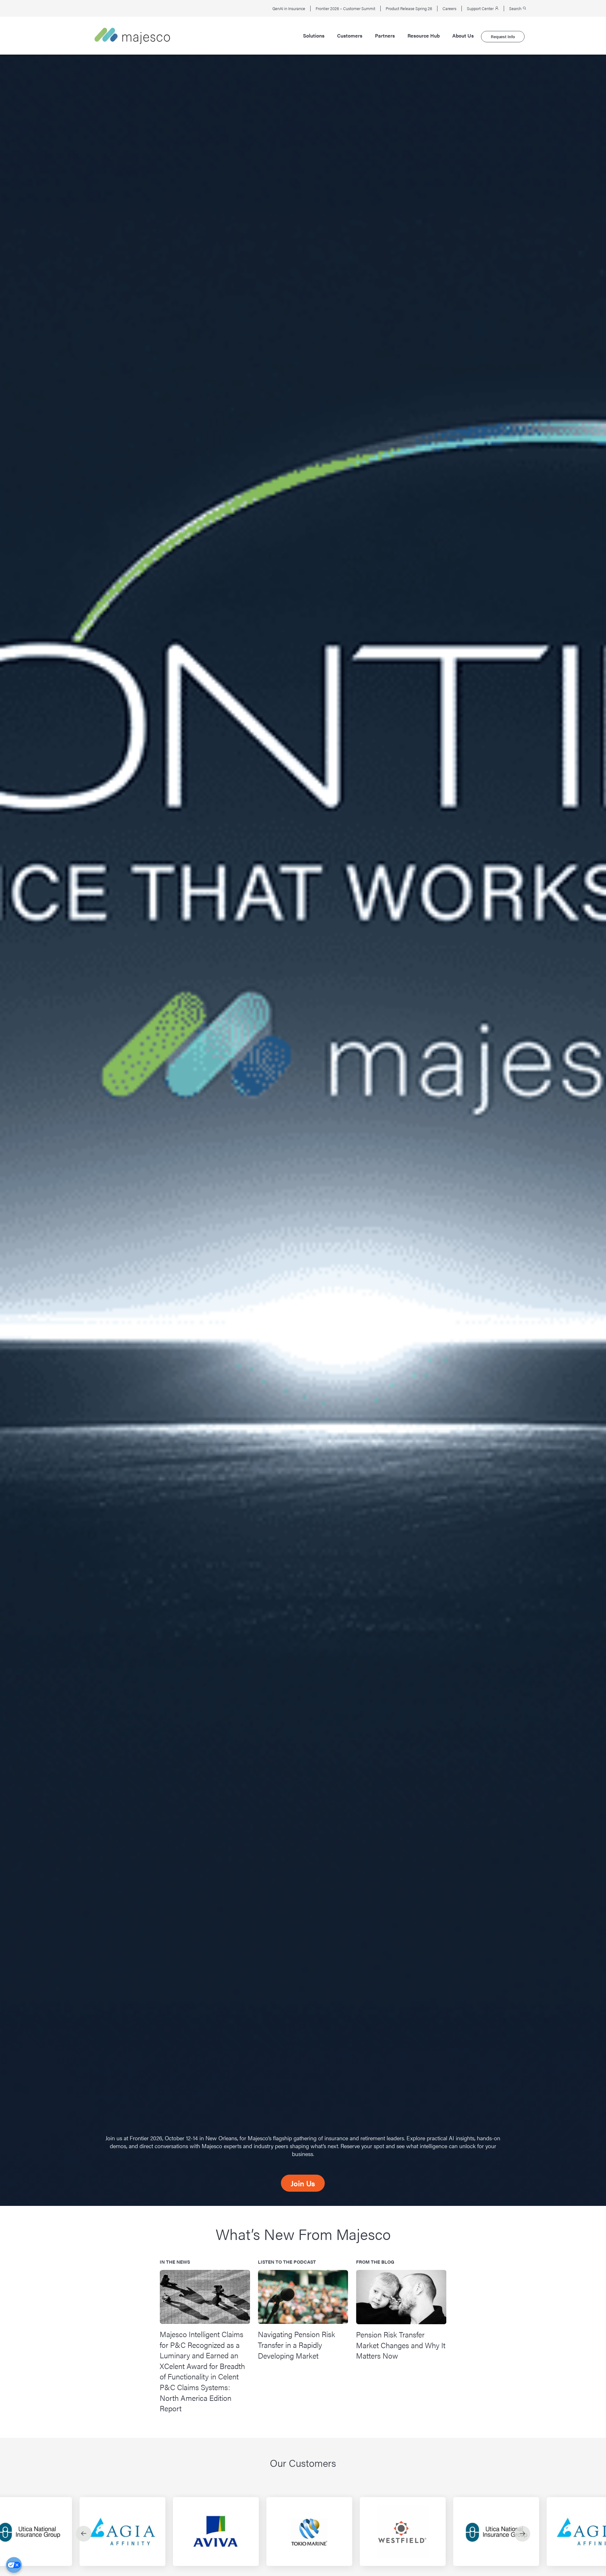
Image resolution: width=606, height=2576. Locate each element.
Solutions (314, 36)
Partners (385, 36)
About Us (463, 36)
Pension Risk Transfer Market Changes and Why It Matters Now (401, 2345)
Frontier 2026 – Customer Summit (345, 9)
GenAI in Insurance (289, 9)
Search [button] (516, 9)
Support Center (481, 9)
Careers (449, 9)
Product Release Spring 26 (409, 9)
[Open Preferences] (14, 2565)
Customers (350, 36)
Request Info (503, 36)
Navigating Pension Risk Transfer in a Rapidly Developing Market (297, 2345)
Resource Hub (424, 36)
